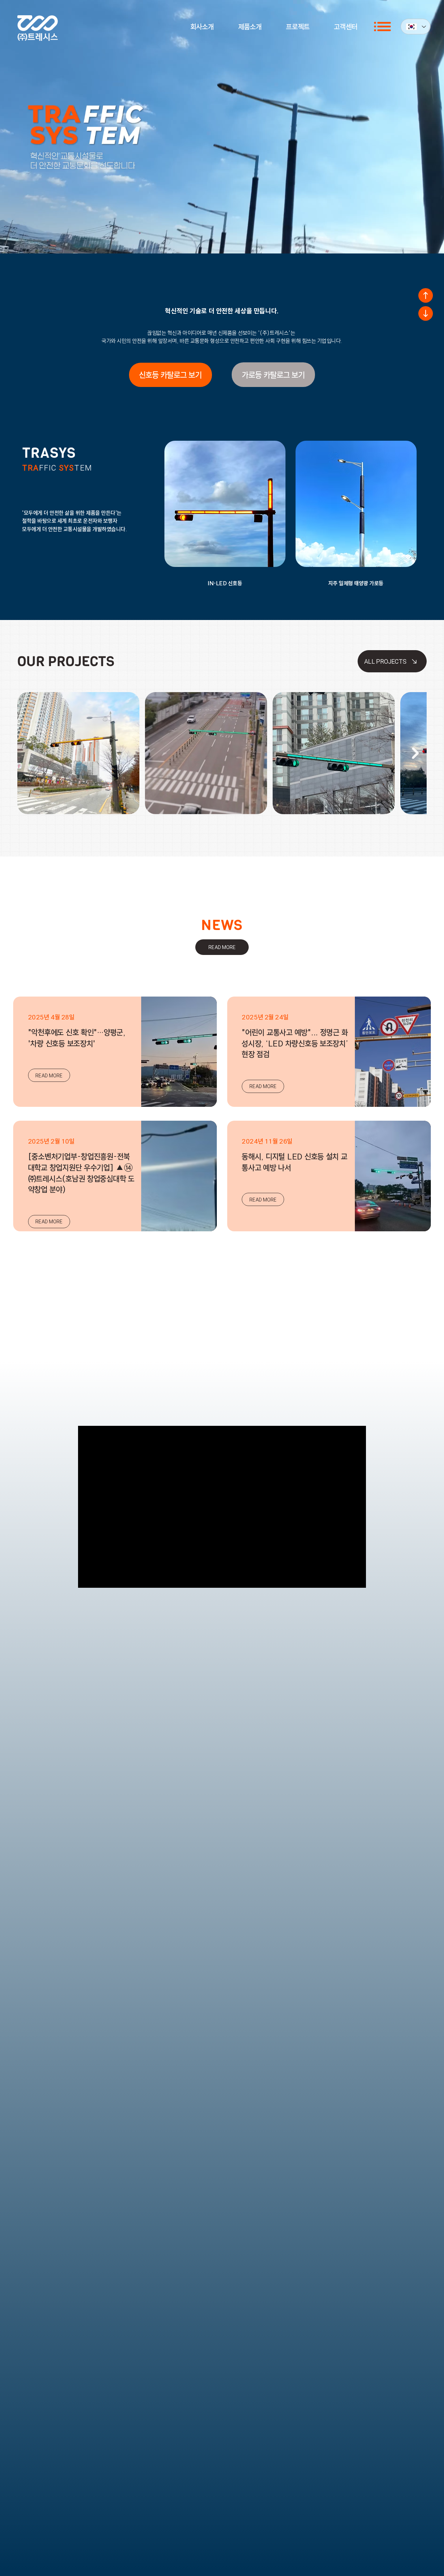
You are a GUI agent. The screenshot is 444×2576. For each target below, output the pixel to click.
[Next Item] (415, 753)
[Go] (426, 295)
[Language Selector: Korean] (416, 27)
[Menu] (383, 27)
